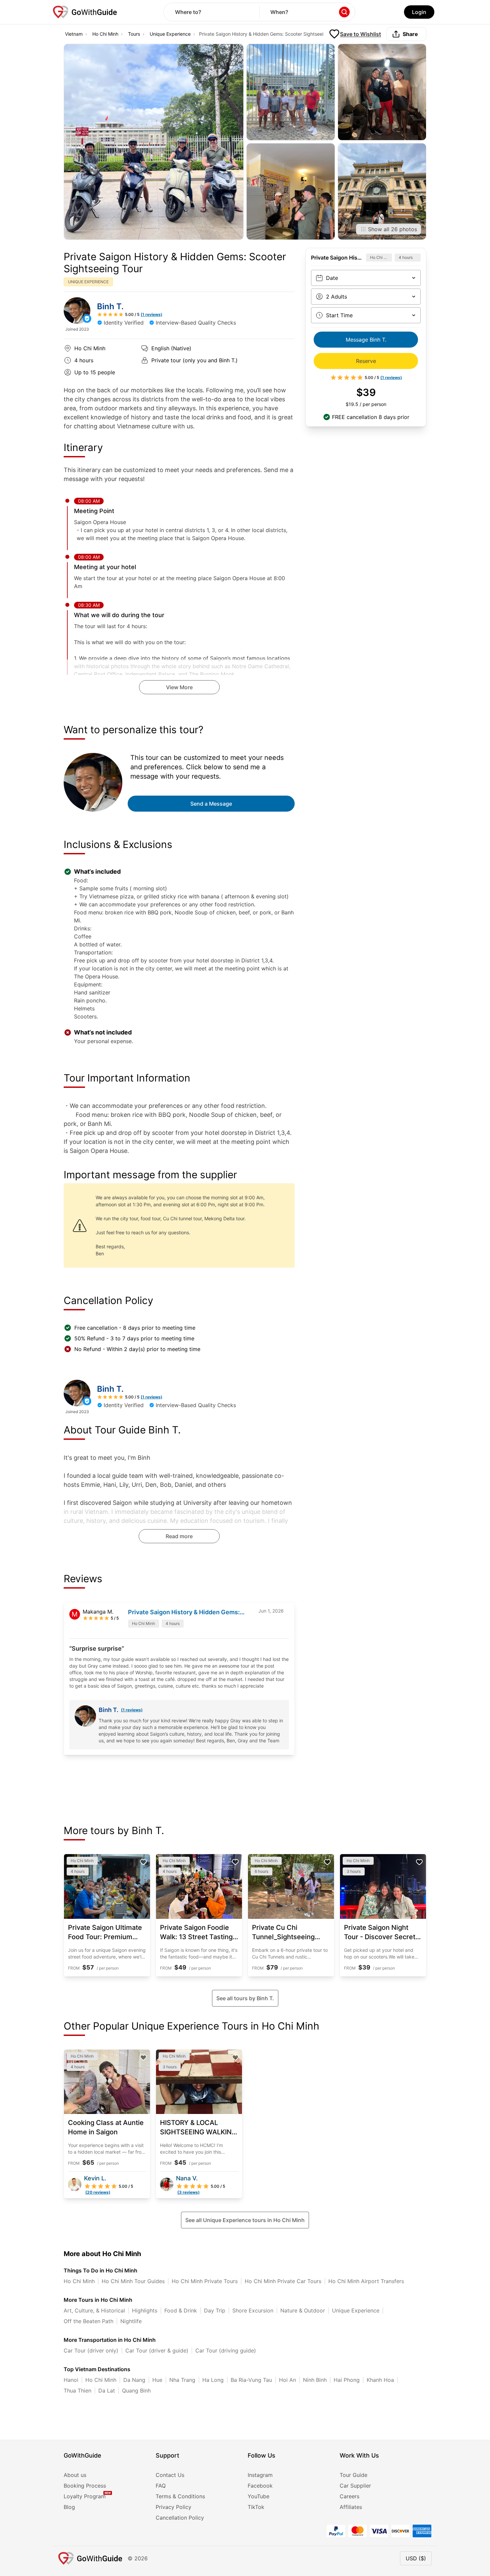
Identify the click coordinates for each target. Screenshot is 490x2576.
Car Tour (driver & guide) (157, 2350)
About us (75, 2475)
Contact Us (170, 2475)
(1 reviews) (132, 1710)
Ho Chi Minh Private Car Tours (283, 2281)
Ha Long (213, 2380)
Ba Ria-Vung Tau (251, 2380)
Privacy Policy (173, 2507)
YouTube (258, 2496)
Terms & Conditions (180, 2496)
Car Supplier (355, 2486)
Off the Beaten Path (88, 2321)
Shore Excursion (253, 2310)
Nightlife (131, 2321)
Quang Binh (136, 2391)
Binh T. (110, 306)
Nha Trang (182, 2380)
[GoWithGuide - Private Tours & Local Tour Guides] (77, 311)
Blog (69, 2507)
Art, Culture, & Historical (94, 2310)
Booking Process (85, 2486)
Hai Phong (347, 2380)
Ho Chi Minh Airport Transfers (366, 2281)
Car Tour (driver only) (91, 2350)
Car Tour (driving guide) (226, 2350)
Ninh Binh (315, 2380)
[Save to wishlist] (143, 1862)
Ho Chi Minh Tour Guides (133, 2281)
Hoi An (287, 2380)
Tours (134, 34)
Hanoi (71, 2380)
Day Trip (215, 2310)
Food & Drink (181, 2310)
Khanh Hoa (380, 2380)
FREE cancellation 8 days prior (371, 417)
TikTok (256, 2507)
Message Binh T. (366, 340)
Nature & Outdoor (303, 2310)
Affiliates (351, 2507)
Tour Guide (353, 2475)
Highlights (145, 2310)
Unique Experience (170, 34)
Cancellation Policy (180, 2518)
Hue (157, 2380)
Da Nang (134, 2380)
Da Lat (107, 2391)
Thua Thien (77, 2391)
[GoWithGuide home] (85, 12)
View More (179, 687)
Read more (179, 1536)
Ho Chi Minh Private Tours (205, 2281)
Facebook (260, 2486)
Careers (349, 2496)
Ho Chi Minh (105, 34)
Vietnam (74, 34)
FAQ (161, 2486)
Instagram (260, 2475)
